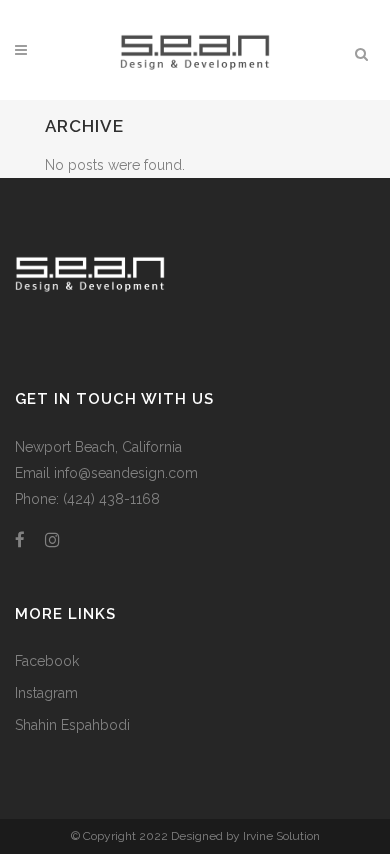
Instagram (46, 693)
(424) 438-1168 (111, 499)
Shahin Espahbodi (72, 725)
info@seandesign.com (126, 473)
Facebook (47, 661)
